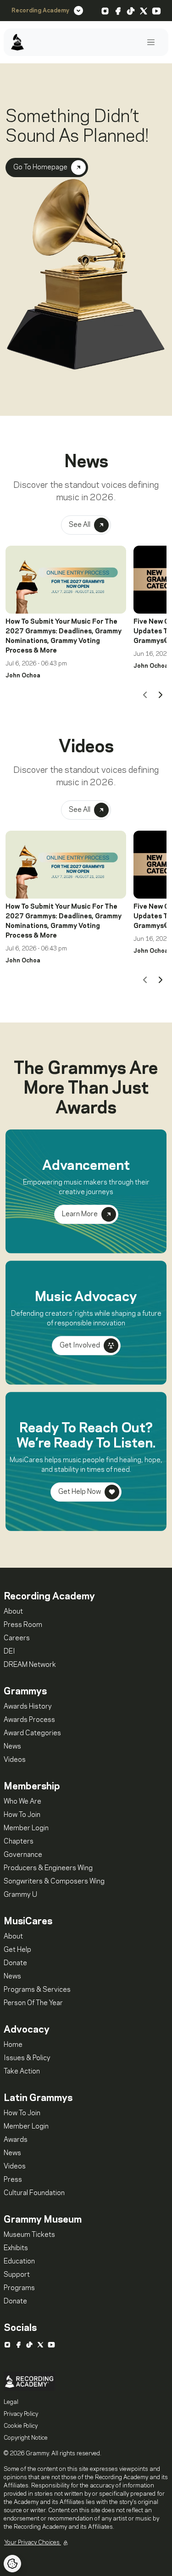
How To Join (22, 1815)
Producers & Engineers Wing (48, 1868)
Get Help (17, 1950)
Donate (15, 1963)
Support (17, 2275)
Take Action (22, 2072)
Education (19, 2262)
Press (13, 2180)
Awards (16, 2140)
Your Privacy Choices (33, 2542)
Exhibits (16, 2248)
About (13, 1612)
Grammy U (20, 1895)
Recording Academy (40, 11)
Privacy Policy (21, 2414)
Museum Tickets (29, 2235)
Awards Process (29, 1720)
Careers (17, 1638)
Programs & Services (37, 1990)
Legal (11, 2402)
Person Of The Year (33, 2003)
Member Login (26, 1828)
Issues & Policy (27, 2058)
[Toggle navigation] (151, 42)
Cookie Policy (21, 2426)
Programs (19, 2288)
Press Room (23, 1625)
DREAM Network (30, 1665)
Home (13, 2045)
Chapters (19, 1842)
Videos (15, 1760)
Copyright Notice (26, 2438)
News (12, 1747)
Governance (23, 1855)
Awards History (28, 1707)
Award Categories (32, 1733)
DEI (9, 1652)
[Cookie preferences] (12, 2564)
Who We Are (22, 1802)
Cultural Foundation (34, 2193)
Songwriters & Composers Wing (54, 1882)
